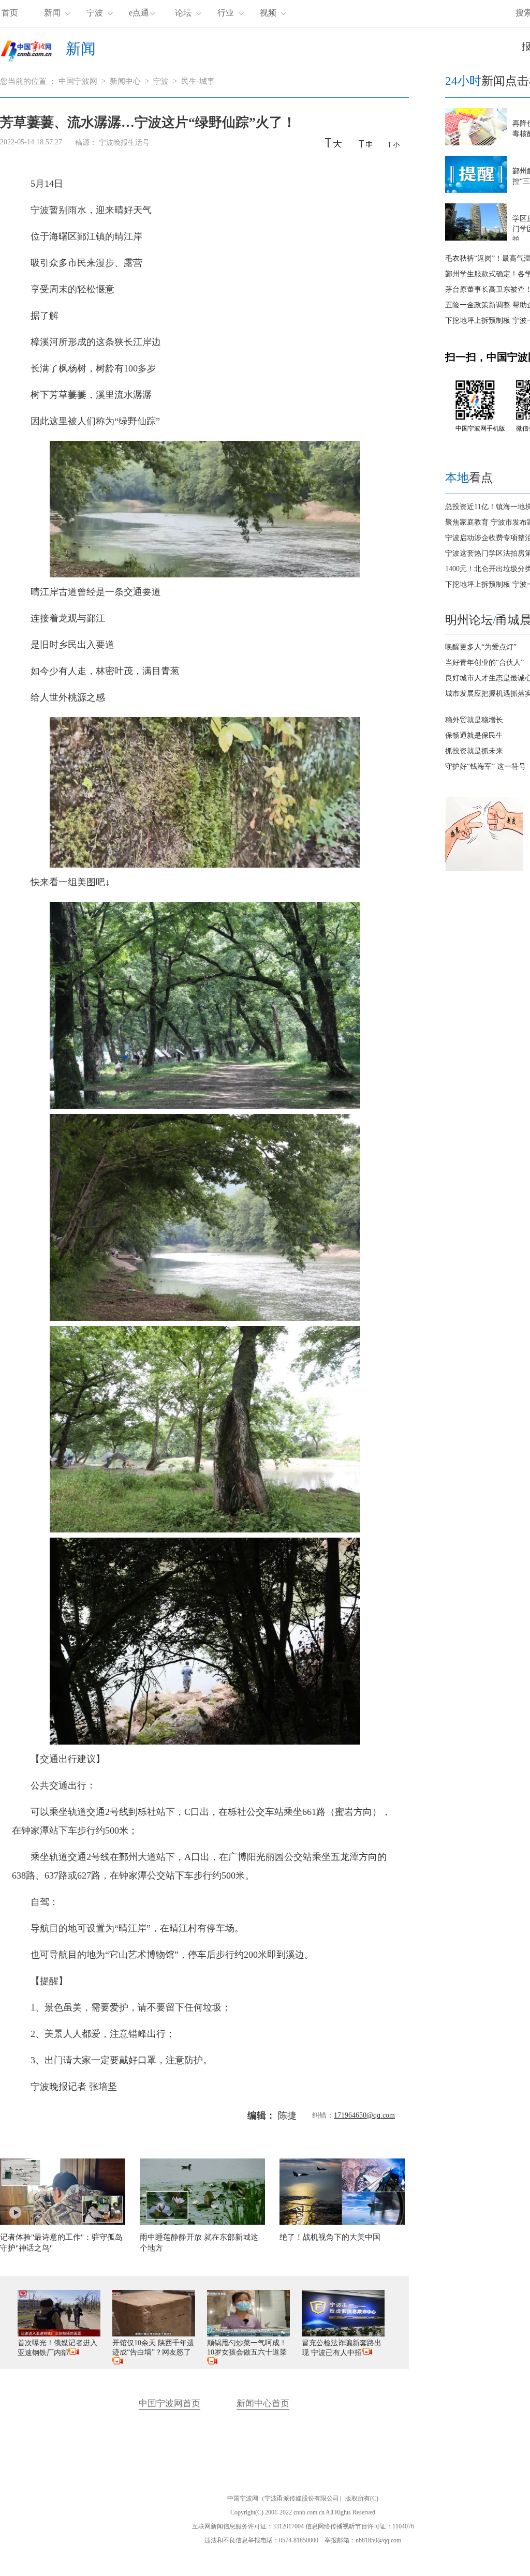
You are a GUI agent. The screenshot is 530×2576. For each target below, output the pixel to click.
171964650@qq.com (364, 2115)
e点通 (139, 13)
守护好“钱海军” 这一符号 (485, 766)
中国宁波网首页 (170, 2403)
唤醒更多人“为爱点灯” (481, 647)
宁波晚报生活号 (124, 143)
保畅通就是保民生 (474, 735)
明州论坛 (469, 620)
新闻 (52, 13)
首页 (10, 13)
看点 (469, 478)
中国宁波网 (78, 81)
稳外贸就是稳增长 (474, 720)
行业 (226, 13)
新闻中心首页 (263, 2403)
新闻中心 (125, 81)
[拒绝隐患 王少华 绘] (484, 869)
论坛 (183, 13)
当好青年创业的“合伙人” (484, 662)
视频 (268, 13)
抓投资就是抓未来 (474, 751)
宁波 (95, 13)
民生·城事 (198, 81)
